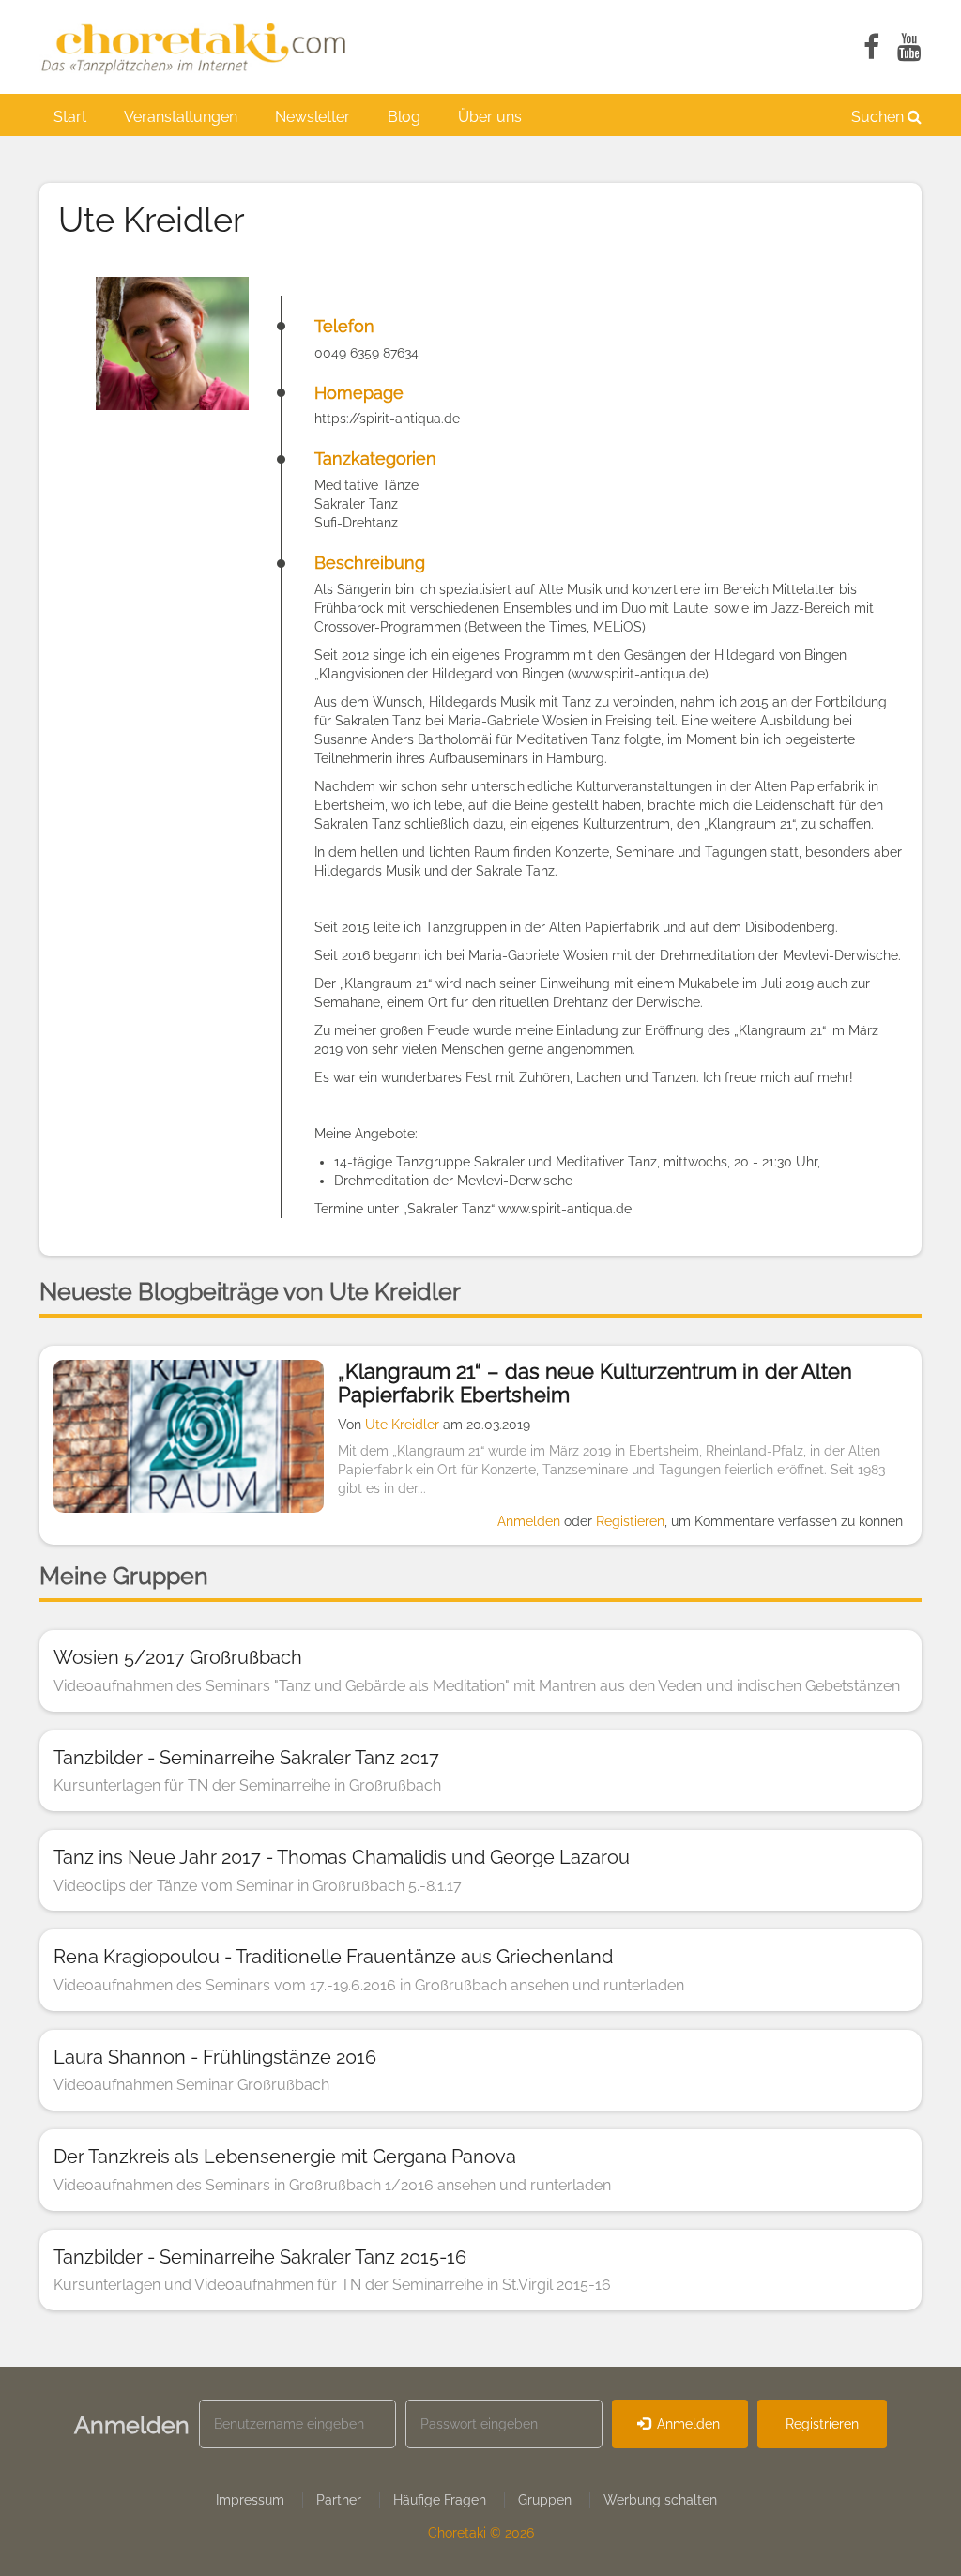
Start (70, 117)
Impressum (250, 2500)
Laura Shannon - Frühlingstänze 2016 (215, 2057)
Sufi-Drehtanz (356, 523)
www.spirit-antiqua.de (638, 674)
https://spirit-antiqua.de (387, 419)
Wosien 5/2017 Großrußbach (178, 1657)
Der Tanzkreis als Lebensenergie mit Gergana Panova (285, 2157)
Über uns (490, 117)
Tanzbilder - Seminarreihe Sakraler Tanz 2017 (246, 1758)
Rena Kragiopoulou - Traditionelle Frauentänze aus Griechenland (333, 1957)
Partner (339, 2500)
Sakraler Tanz (356, 504)
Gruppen (545, 2500)
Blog (404, 117)
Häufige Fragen (440, 2500)
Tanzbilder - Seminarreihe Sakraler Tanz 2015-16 (260, 2257)
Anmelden (529, 1521)
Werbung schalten (660, 2500)
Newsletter (313, 117)
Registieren (630, 1521)
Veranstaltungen (181, 117)
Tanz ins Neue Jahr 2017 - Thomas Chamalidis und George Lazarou (342, 1857)
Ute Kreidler (402, 1425)
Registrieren (822, 2424)
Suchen (879, 117)
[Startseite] (204, 47)
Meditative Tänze (366, 485)
